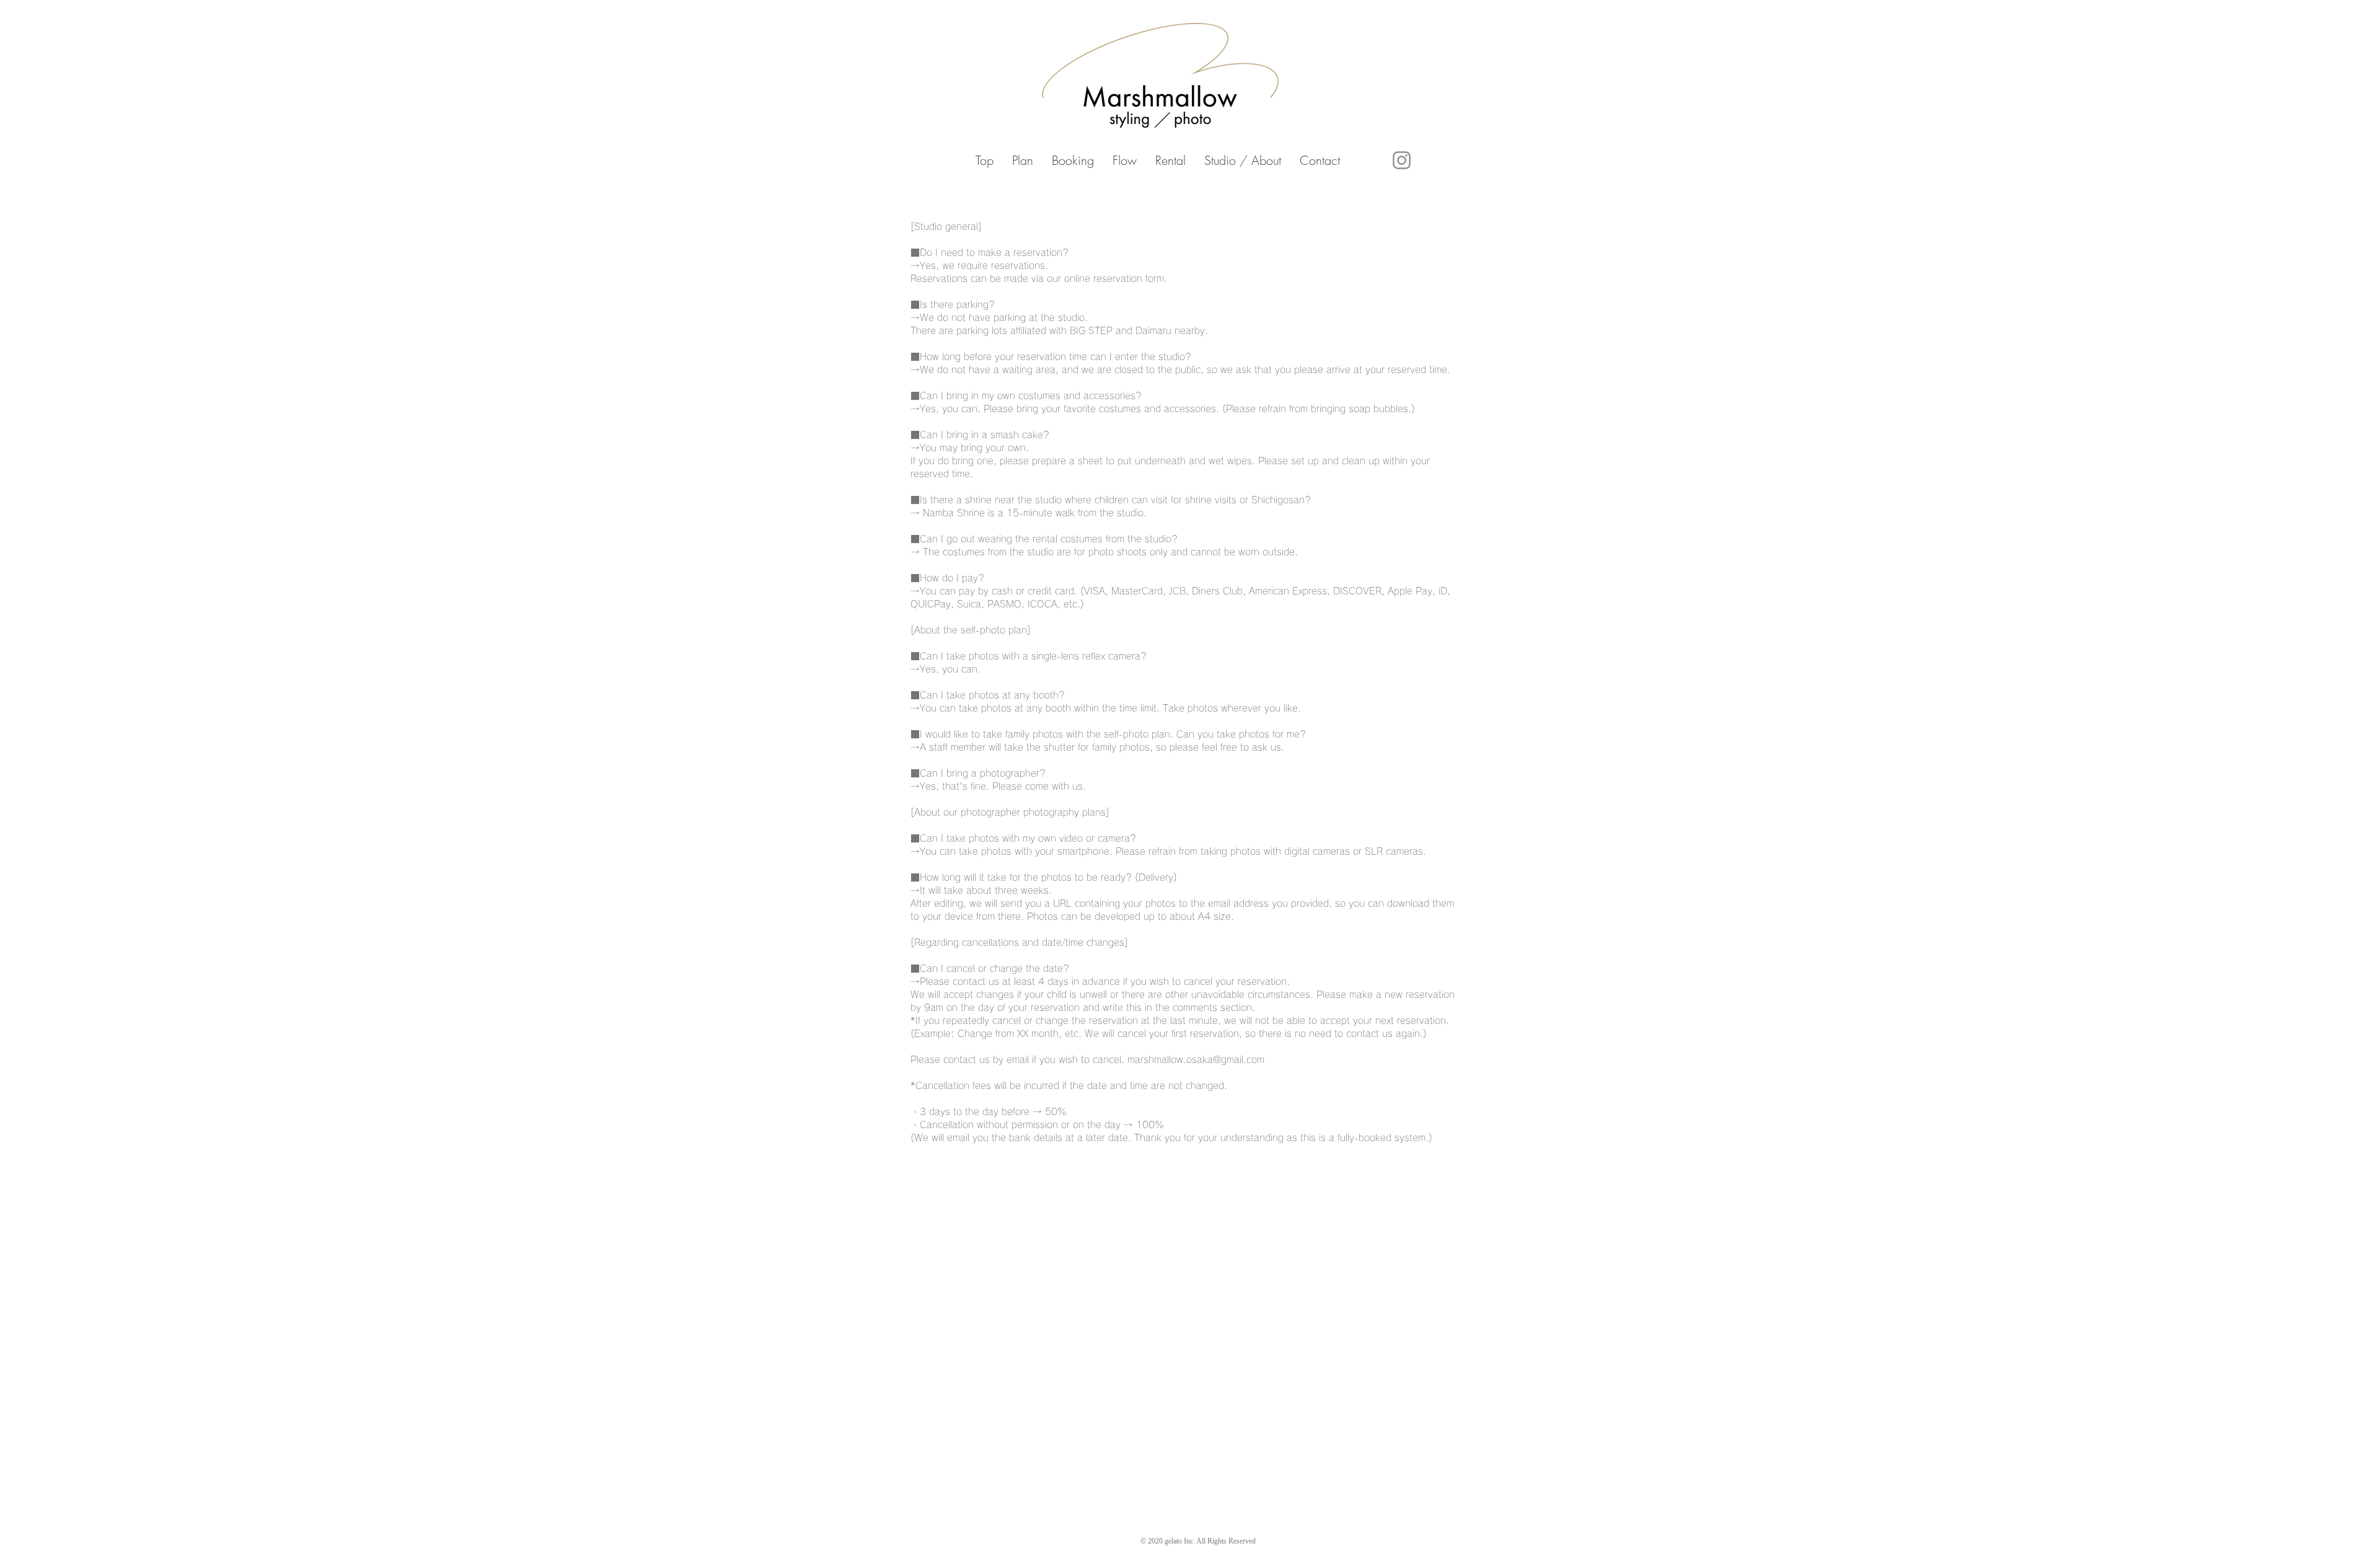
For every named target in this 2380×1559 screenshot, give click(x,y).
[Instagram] (1402, 160)
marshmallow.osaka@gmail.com (1196, 1060)
